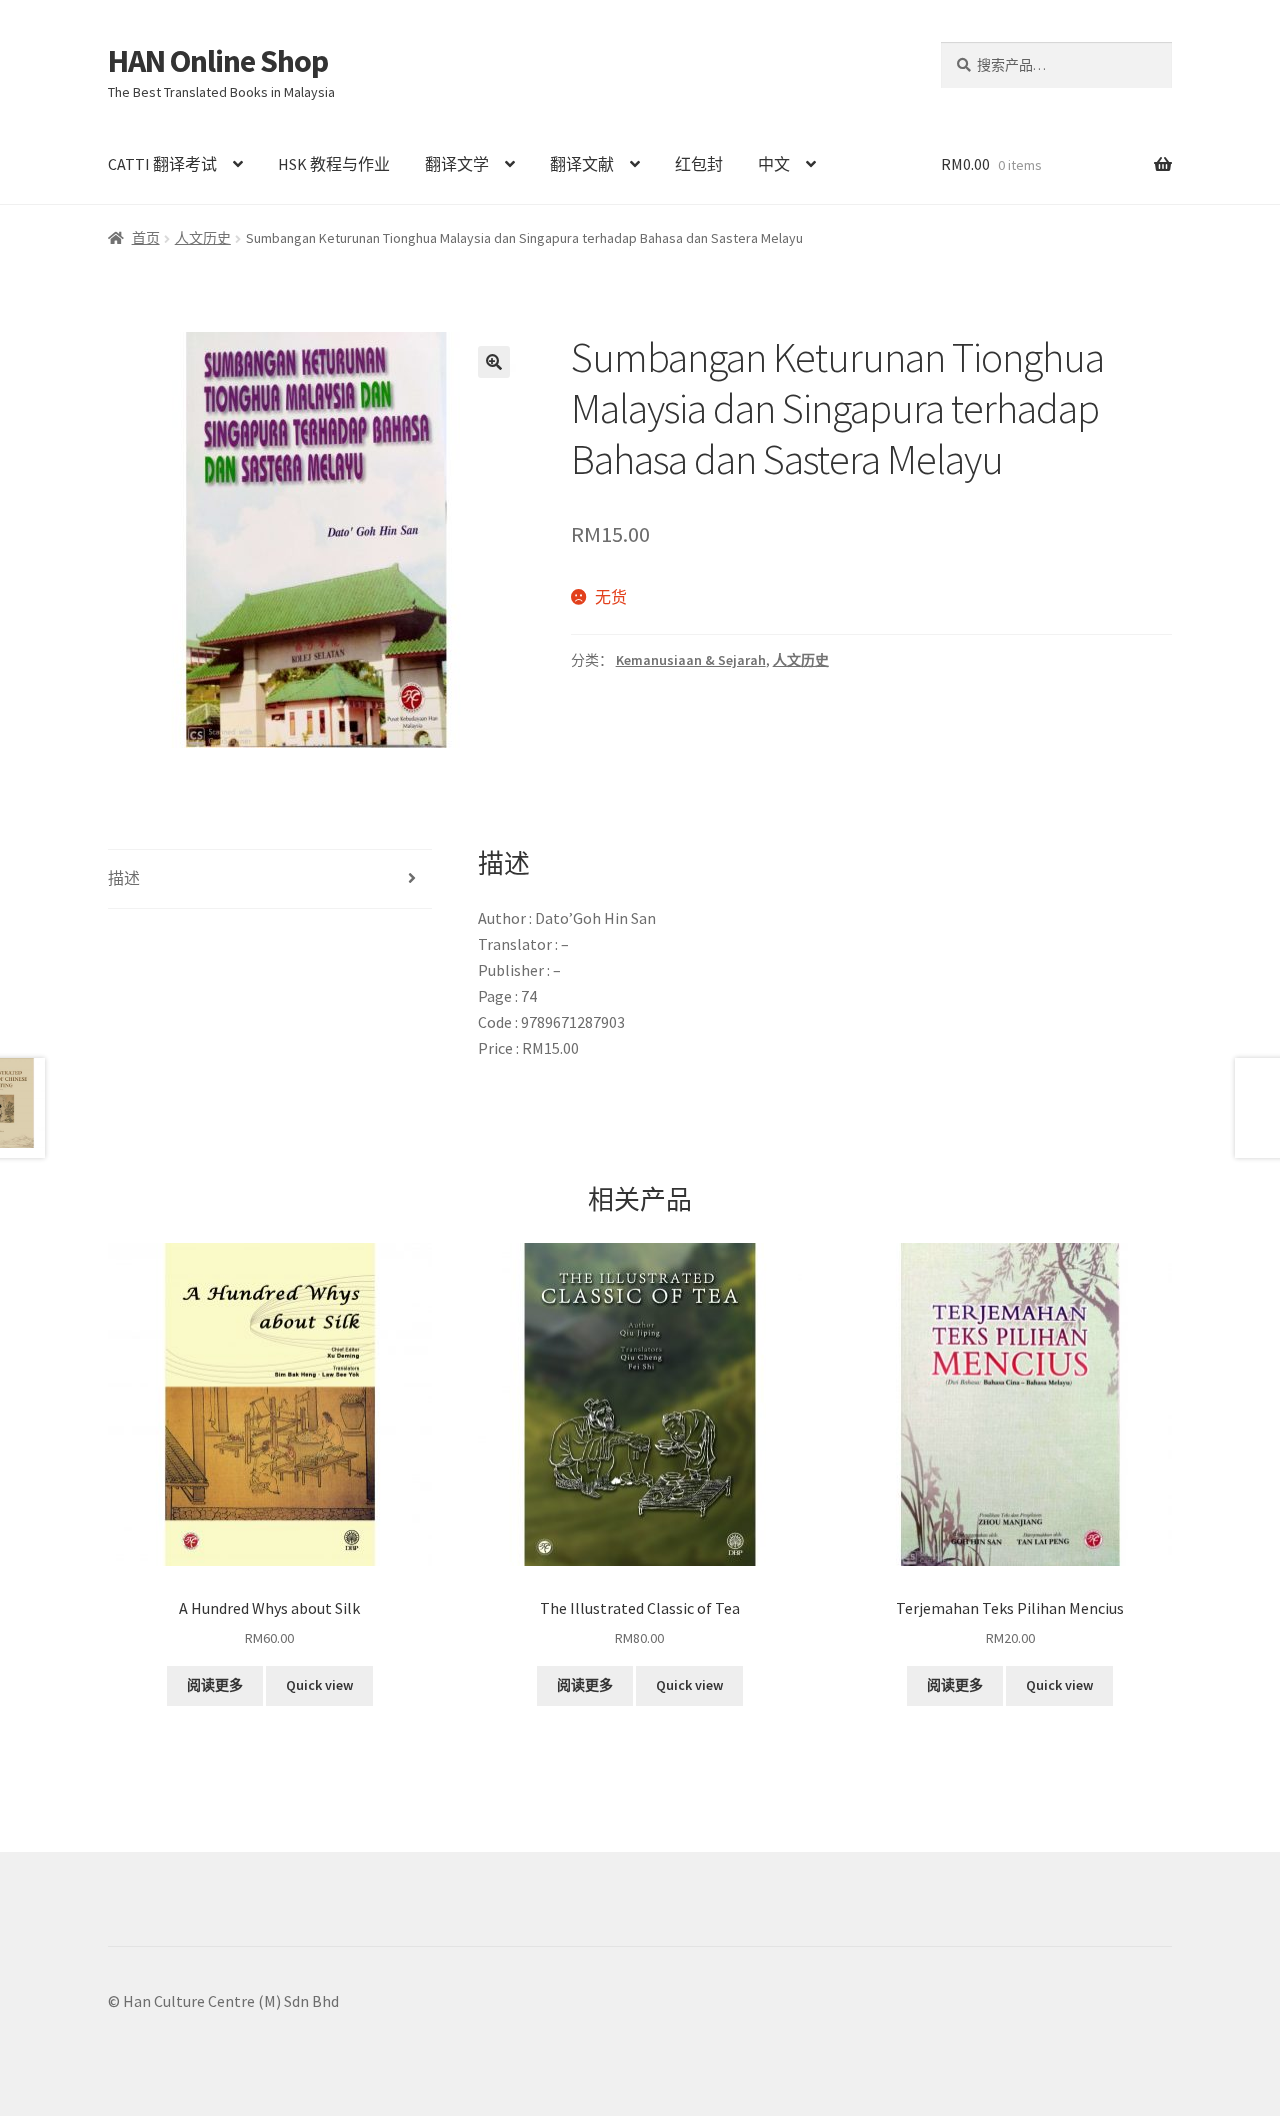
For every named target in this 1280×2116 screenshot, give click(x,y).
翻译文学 (457, 164)
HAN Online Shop (218, 61)
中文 (774, 164)
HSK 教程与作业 (334, 164)
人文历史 (203, 238)
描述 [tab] (124, 878)
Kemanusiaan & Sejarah (691, 660)
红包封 (699, 164)
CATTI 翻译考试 (162, 164)
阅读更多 (215, 1685)
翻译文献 (582, 164)
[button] (494, 362)
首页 (146, 238)
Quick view (319, 1685)
